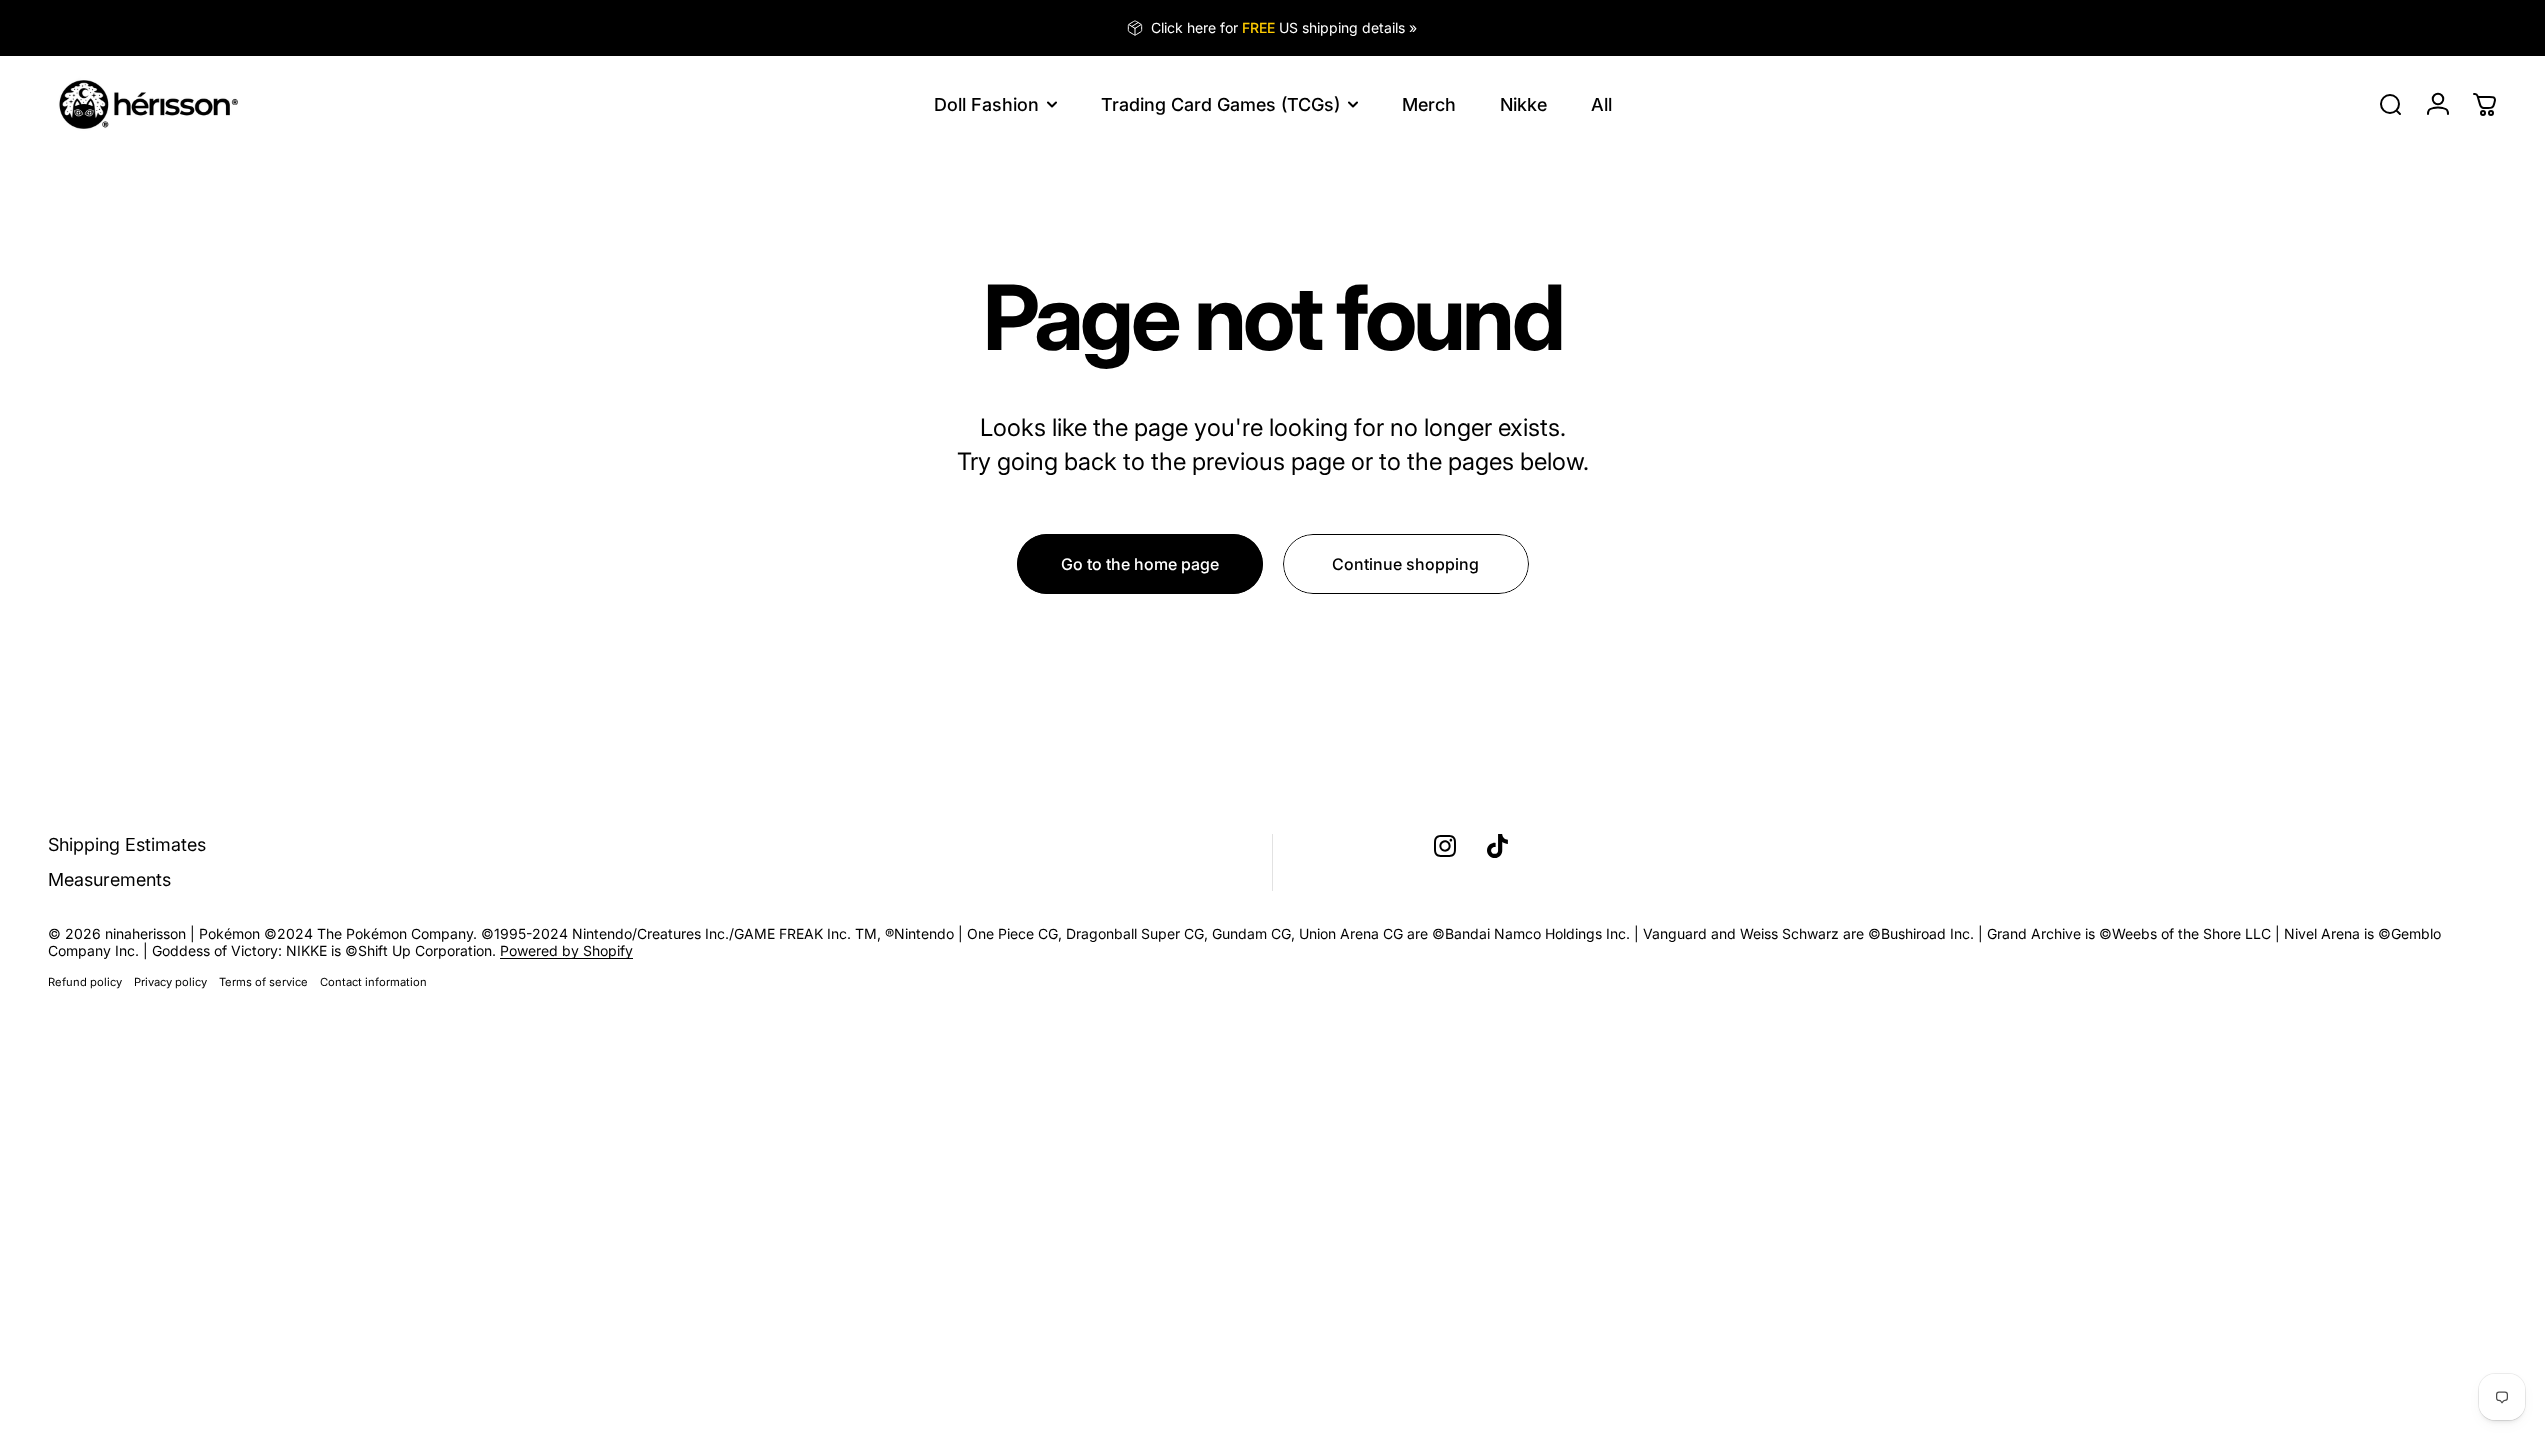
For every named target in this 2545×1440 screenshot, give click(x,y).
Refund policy (85, 982)
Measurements (109, 879)
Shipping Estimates (127, 844)
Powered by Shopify (566, 950)
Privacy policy (170, 982)
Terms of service (263, 982)
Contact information (373, 982)
